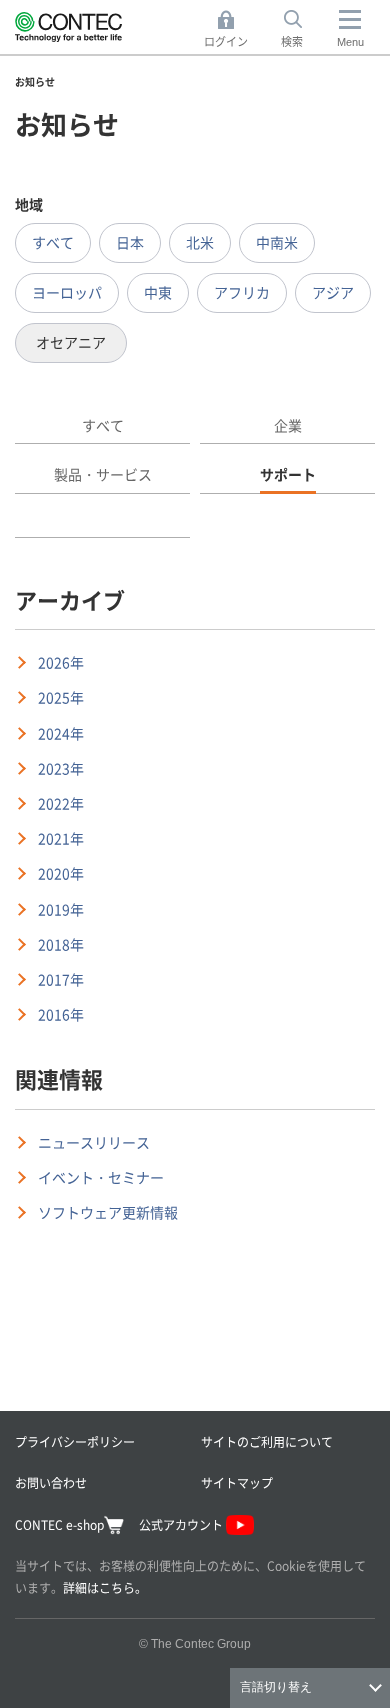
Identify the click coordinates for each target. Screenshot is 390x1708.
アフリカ (242, 292)
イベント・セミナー (101, 1177)
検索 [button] (303, 30)
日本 (130, 242)
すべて (53, 242)
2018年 (61, 944)
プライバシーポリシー (75, 1441)
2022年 (61, 803)
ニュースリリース (94, 1142)
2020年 (61, 873)
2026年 (61, 662)
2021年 (61, 838)
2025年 (61, 697)
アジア (333, 292)
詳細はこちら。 (105, 1587)
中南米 (277, 242)
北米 (200, 242)
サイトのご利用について (267, 1441)
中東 (158, 292)
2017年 (61, 979)
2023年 (61, 768)
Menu (350, 42)
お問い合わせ (51, 1482)
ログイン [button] (231, 30)
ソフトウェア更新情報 (108, 1212)
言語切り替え (276, 1687)
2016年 (61, 1014)
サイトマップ (237, 1482)
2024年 (61, 733)
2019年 (61, 909)
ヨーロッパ (67, 292)
